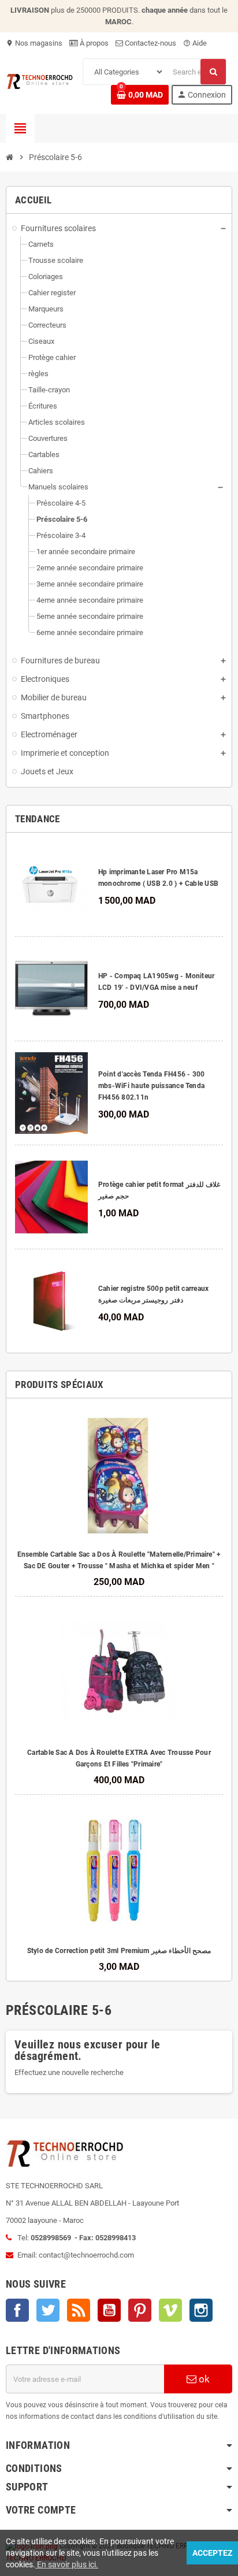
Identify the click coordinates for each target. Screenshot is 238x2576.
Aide (195, 43)
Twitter (48, 2310)
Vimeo (170, 2310)
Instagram (201, 2310)
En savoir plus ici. (67, 2564)
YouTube (109, 2310)
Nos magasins (34, 43)
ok (203, 2379)
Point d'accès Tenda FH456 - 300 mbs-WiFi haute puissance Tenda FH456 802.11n (151, 1086)
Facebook (17, 2310)
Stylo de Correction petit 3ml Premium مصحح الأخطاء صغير (119, 1951)
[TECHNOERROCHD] (40, 81)
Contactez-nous (150, 43)
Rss (79, 2310)
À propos (93, 43)
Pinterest (140, 2310)
